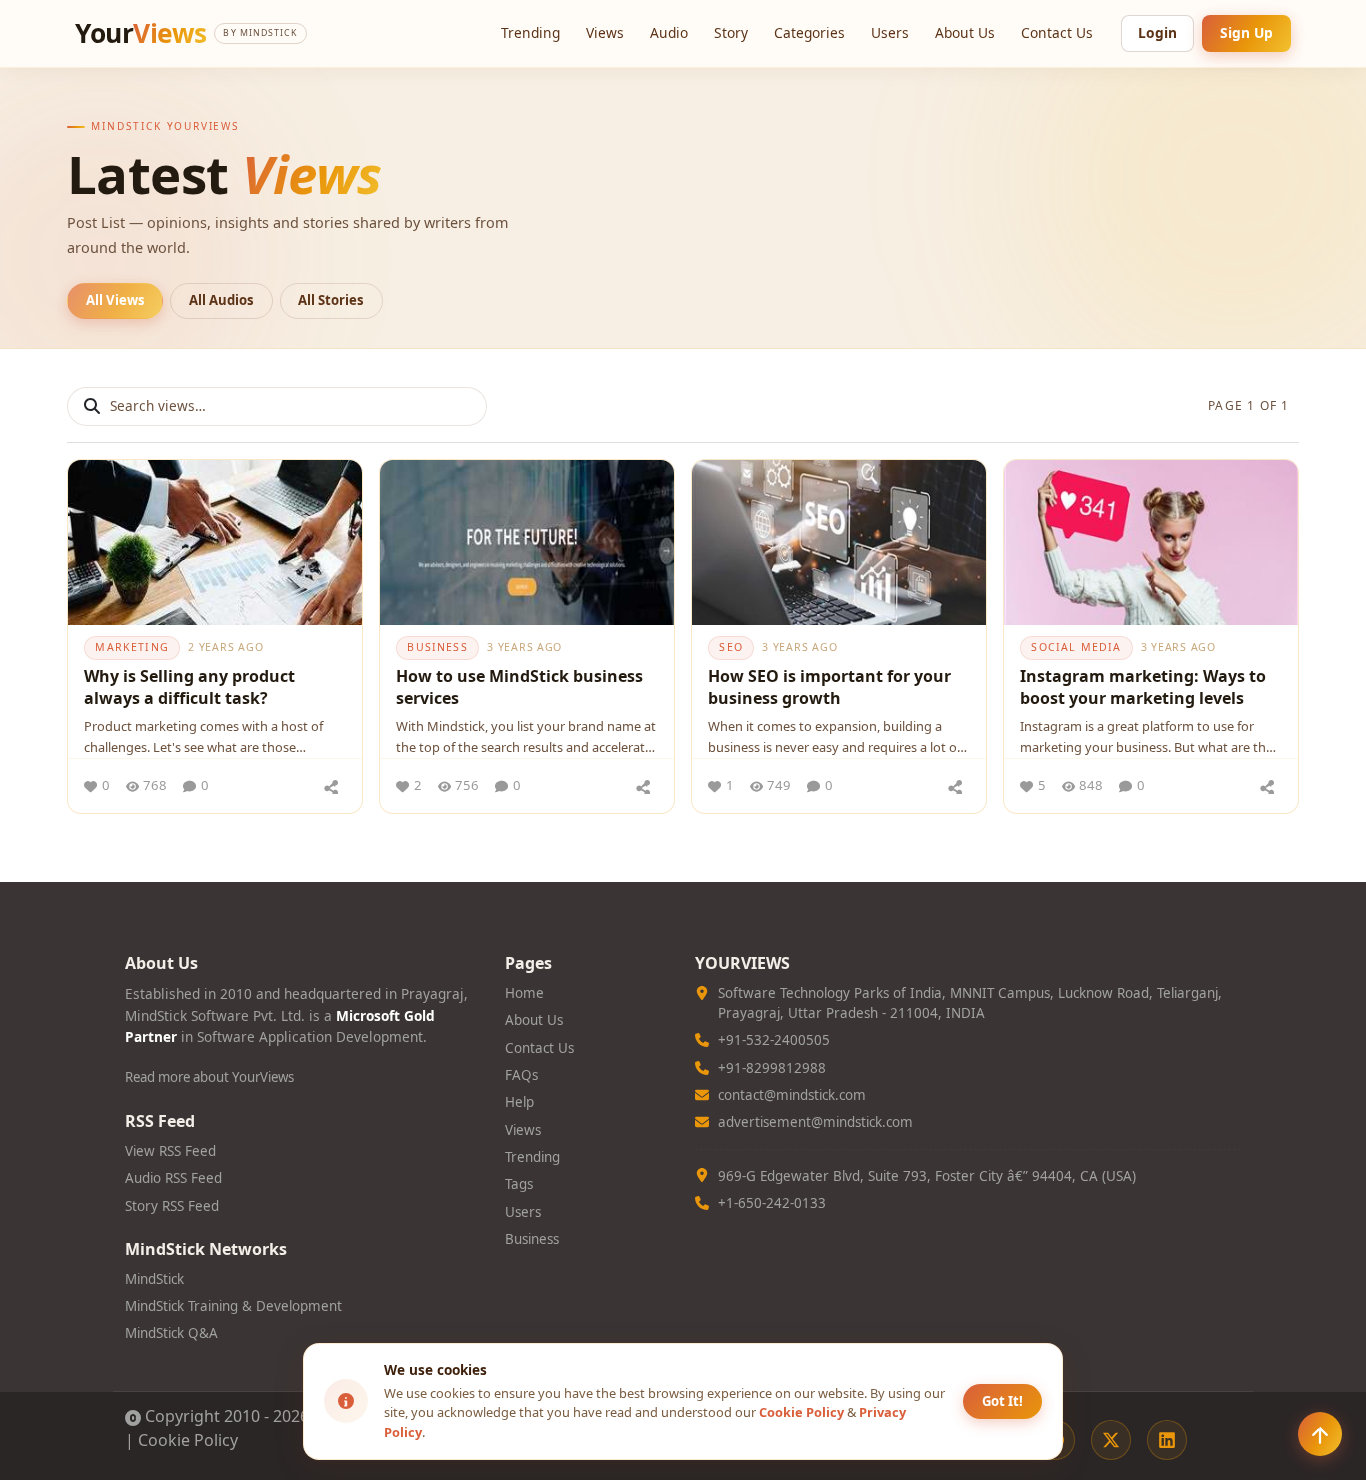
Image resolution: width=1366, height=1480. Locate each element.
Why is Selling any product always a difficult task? (189, 687)
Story (731, 32)
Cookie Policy (188, 1440)
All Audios (221, 300)
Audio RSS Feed (173, 1178)
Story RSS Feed (172, 1206)
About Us (965, 32)
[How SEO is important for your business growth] (839, 542)
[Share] (331, 786)
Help (519, 1102)
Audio (669, 32)
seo (731, 647)
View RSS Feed (170, 1151)
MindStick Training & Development (233, 1306)
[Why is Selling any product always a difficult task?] (215, 542)
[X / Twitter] (1111, 1440)
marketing (131, 647)
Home (524, 993)
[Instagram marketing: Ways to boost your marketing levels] (1151, 542)
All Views (115, 300)
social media (1076, 647)
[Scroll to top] (1320, 1434)
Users (890, 32)
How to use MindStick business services (519, 687)
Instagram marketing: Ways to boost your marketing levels (1143, 687)
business (437, 647)
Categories (809, 32)
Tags (519, 1184)
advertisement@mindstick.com (815, 1122)
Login (1157, 32)
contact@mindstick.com (792, 1095)
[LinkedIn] (1167, 1440)
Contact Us (1057, 32)
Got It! (1002, 1401)
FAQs (521, 1075)
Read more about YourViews (209, 1077)
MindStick (154, 1279)
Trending (530, 32)
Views (605, 32)
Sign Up (1246, 32)
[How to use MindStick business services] (527, 542)
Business (532, 1239)
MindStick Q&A (171, 1333)
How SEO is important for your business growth (829, 687)
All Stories (331, 300)
